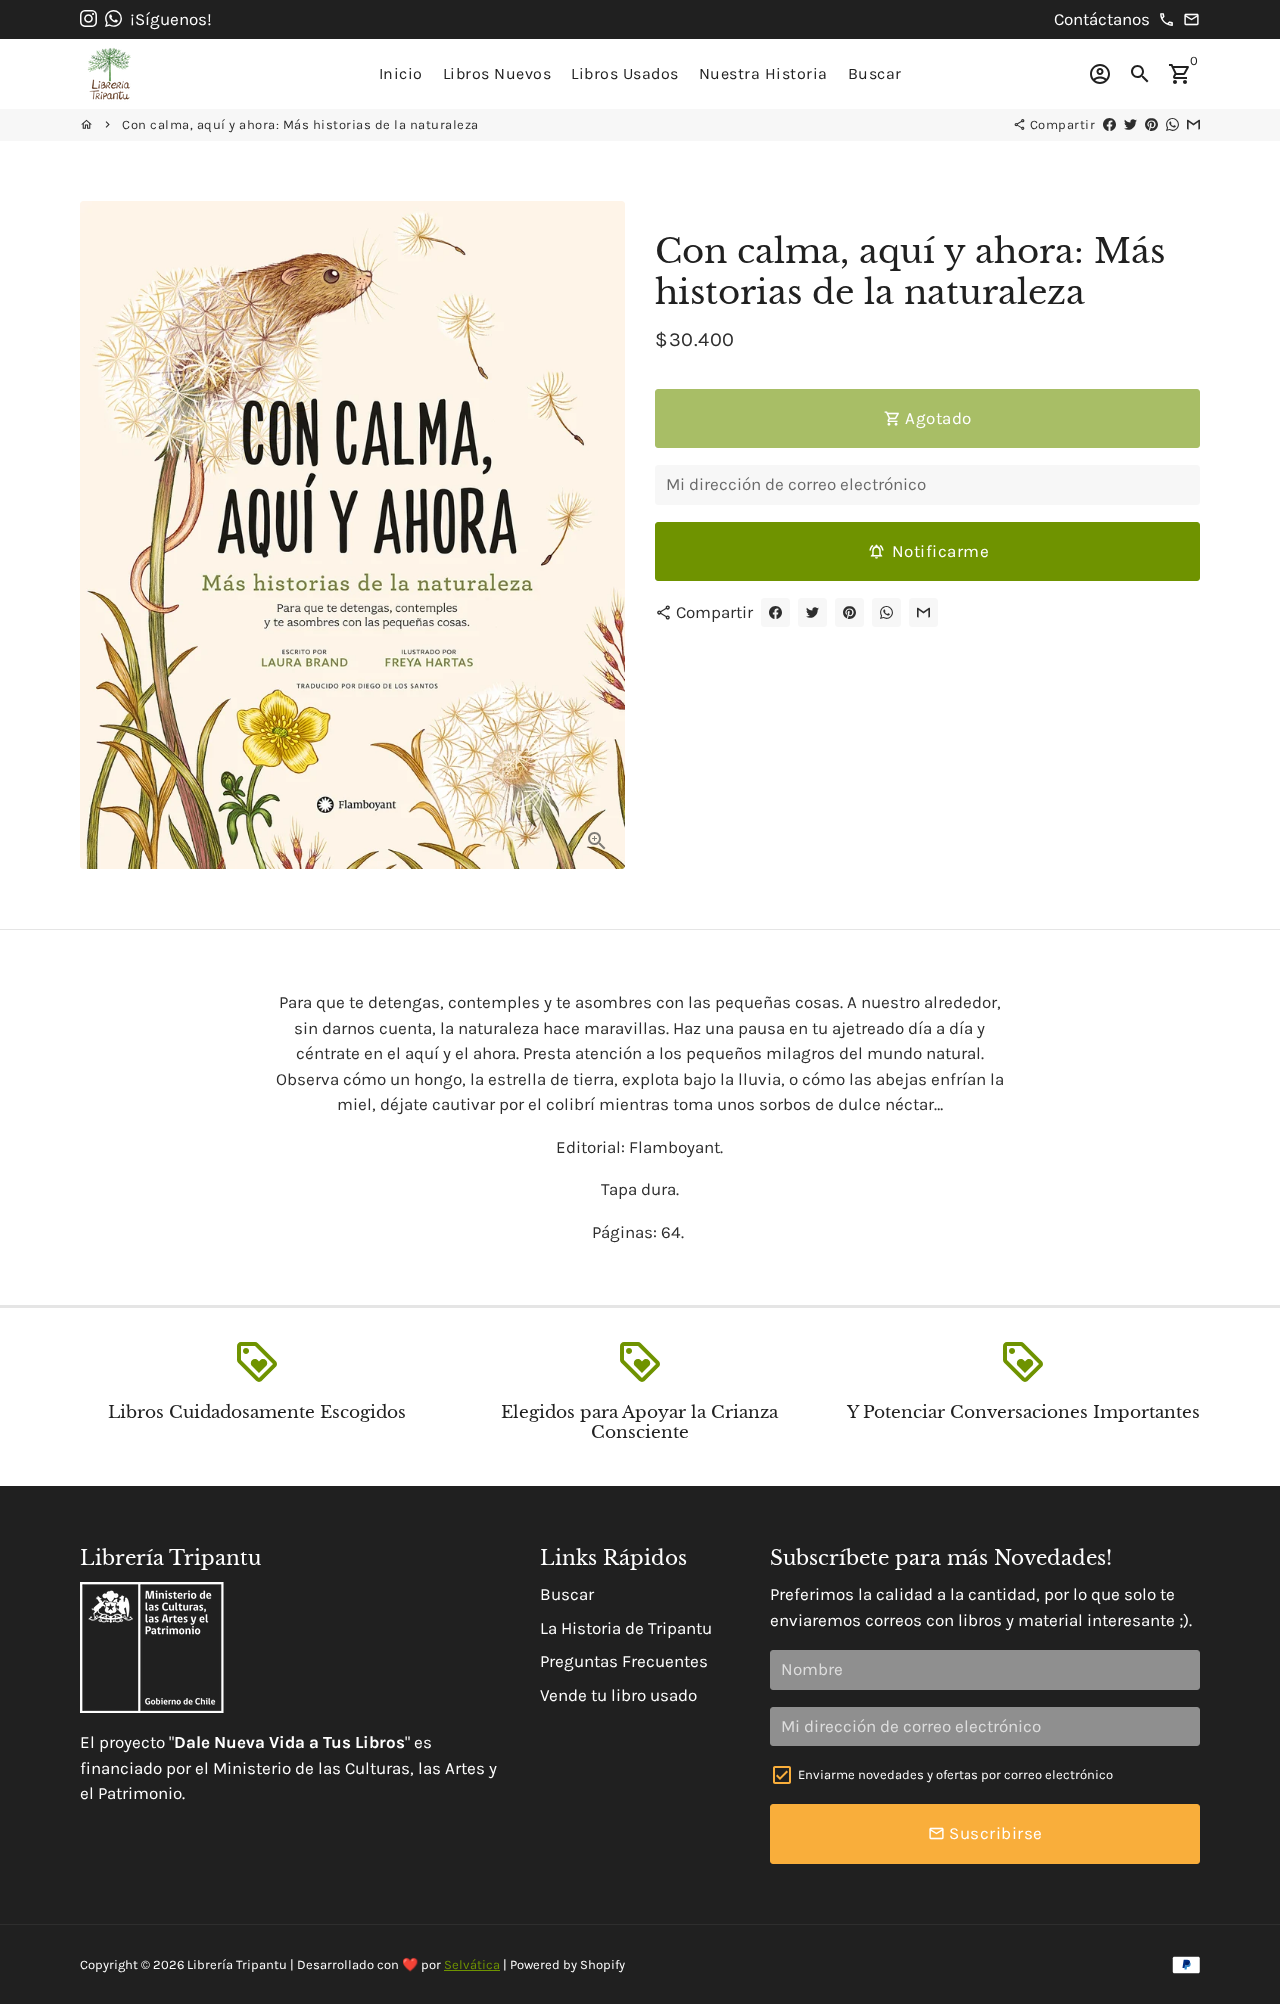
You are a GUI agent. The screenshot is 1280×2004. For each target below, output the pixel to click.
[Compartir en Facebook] (1109, 124)
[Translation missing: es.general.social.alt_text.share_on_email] (1193, 124)
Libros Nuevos (497, 73)
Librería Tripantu (237, 1964)
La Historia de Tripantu (626, 1628)
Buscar (875, 73)
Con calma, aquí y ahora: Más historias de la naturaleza (300, 124)
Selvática (472, 1964)
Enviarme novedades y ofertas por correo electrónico (955, 1774)
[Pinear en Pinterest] (1151, 124)
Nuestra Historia (763, 73)
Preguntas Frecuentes (624, 1661)
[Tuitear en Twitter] (1130, 124)
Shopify (602, 1964)
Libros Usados (625, 73)
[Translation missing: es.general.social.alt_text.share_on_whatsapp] (1172, 124)
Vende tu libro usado (618, 1695)
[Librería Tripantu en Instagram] (88, 19)
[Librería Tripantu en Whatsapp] (113, 19)
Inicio (401, 73)
